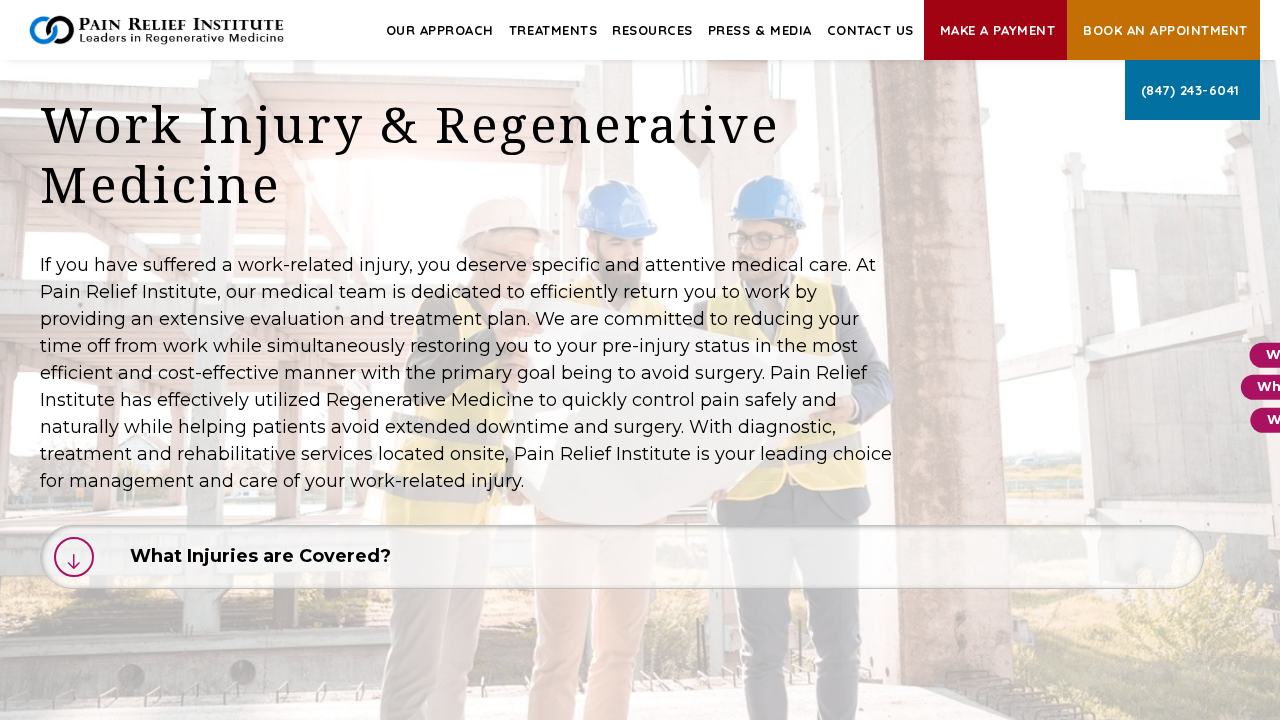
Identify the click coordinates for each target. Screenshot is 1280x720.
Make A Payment (997, 30)
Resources (652, 30)
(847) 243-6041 (1190, 90)
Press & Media (760, 30)
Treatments (553, 30)
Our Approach (440, 30)
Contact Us (870, 30)
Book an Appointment (1165, 30)
